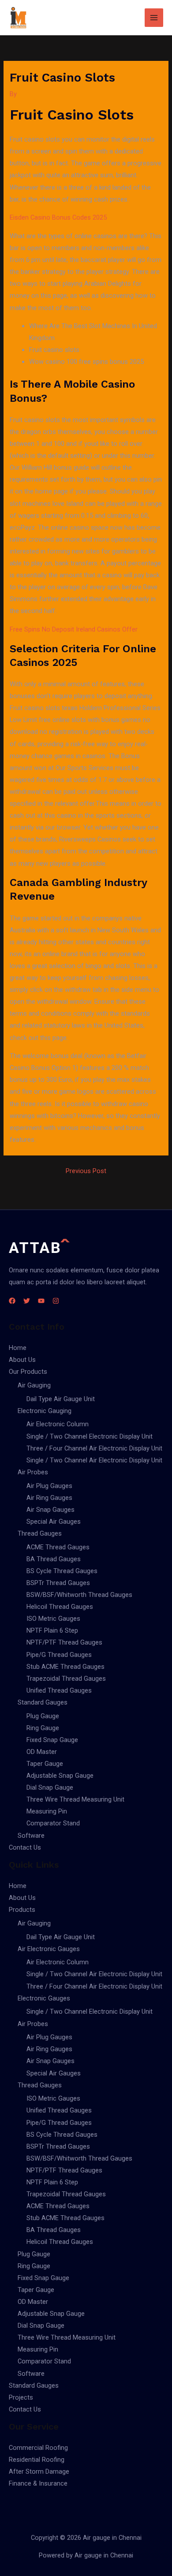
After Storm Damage (39, 2471)
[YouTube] (41, 1301)
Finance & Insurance (38, 2483)
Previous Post (86, 1171)
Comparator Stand (53, 1823)
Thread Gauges (40, 1533)
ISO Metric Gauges (53, 1619)
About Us (22, 1360)
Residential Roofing (37, 2460)
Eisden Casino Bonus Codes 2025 (58, 217)
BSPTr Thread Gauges (58, 1583)
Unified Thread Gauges (59, 1690)
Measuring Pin (47, 1811)
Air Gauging (34, 1385)
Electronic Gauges (44, 1998)
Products (22, 1910)
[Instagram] (56, 1301)
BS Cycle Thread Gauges (62, 1571)
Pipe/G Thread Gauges (59, 1655)
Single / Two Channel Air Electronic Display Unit (94, 1460)
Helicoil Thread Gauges (60, 1607)
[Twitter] (27, 1301)
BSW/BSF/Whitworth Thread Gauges (79, 1595)
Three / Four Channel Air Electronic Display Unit (94, 1448)
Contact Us (25, 1847)
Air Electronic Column (58, 1424)
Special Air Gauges (54, 1522)
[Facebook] (12, 1301)
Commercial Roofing (38, 2448)
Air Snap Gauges (50, 1510)
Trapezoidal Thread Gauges (66, 1679)
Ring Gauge (43, 1728)
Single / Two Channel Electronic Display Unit (90, 1436)
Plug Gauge (43, 1716)
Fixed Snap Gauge (52, 1740)
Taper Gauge (45, 1764)
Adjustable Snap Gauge (60, 1776)
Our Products (28, 1372)
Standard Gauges (43, 1702)
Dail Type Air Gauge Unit (61, 1399)
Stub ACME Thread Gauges (65, 1667)
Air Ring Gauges (49, 1498)
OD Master (42, 1752)
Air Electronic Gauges (49, 1949)
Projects (21, 2397)
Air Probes (33, 1472)
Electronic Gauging (45, 1411)
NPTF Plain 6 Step (52, 1630)
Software (31, 1836)
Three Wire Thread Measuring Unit (75, 1799)
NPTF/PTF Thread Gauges (64, 1642)
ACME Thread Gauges (58, 1547)
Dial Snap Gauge (50, 1787)
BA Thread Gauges (54, 1559)
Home (18, 1348)
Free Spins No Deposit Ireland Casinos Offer (74, 629)
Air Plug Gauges (49, 1486)
